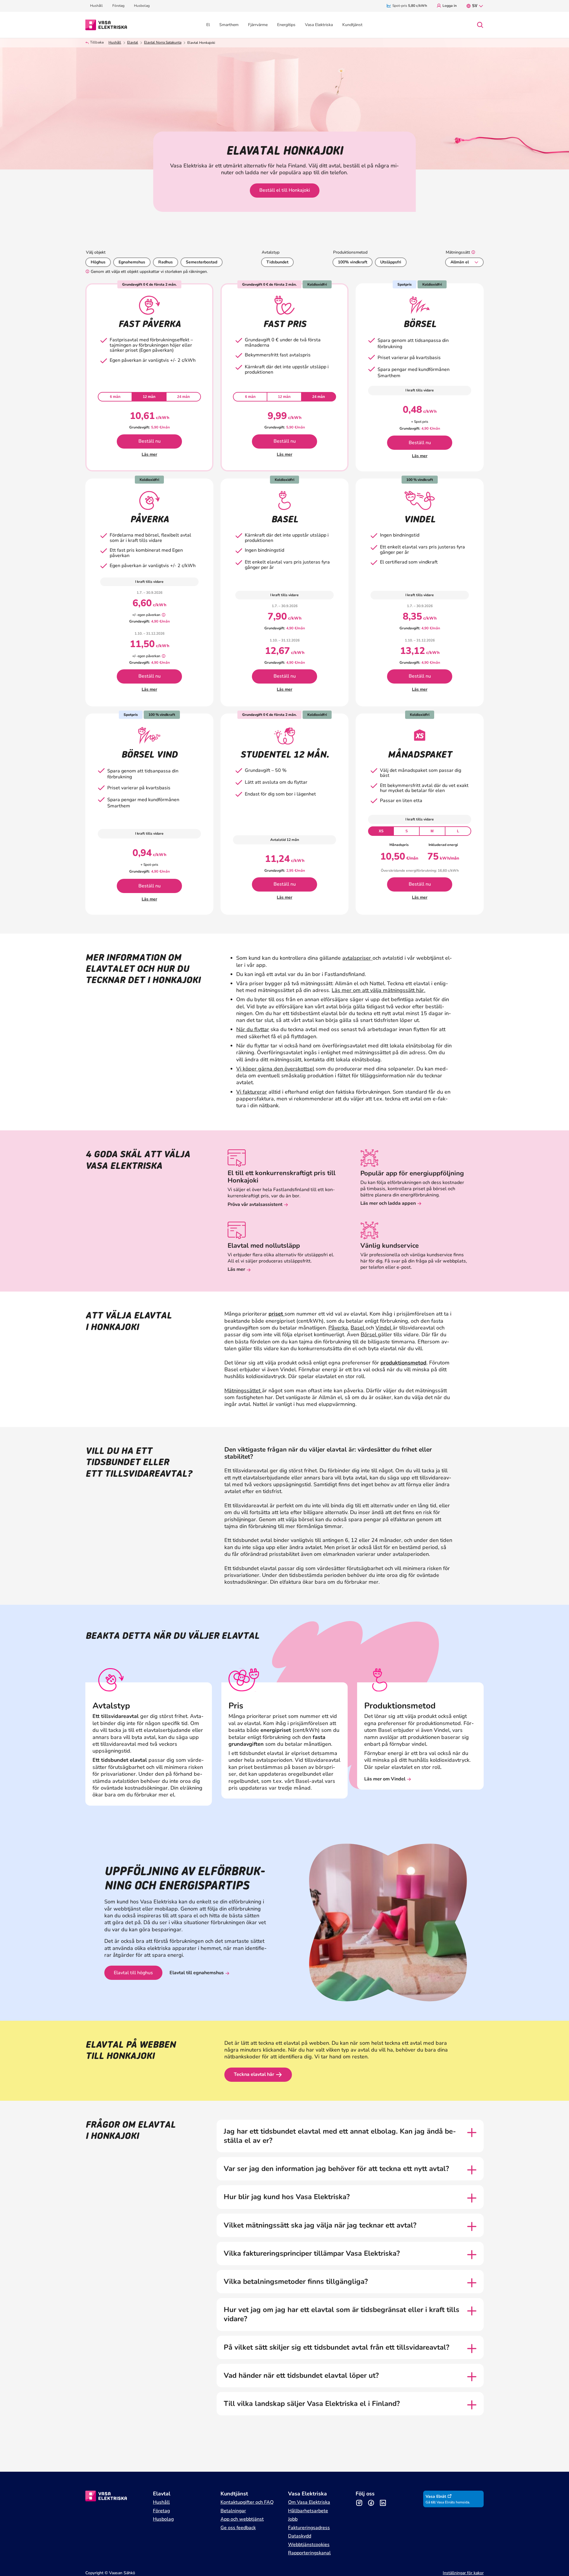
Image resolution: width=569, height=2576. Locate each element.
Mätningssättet (243, 1391)
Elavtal (133, 43)
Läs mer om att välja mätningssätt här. (378, 990)
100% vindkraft (353, 262)
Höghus (98, 262)
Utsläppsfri (391, 262)
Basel (358, 1328)
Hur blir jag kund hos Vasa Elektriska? (287, 2197)
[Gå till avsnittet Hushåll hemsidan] (106, 24)
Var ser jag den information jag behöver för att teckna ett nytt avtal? (336, 2169)
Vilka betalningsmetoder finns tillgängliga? (297, 2282)
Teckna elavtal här (254, 2074)
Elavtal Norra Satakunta (163, 43)
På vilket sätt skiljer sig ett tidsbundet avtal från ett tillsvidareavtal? (337, 2347)
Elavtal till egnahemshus (197, 1973)
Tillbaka (97, 43)
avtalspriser (357, 958)
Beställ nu (150, 441)
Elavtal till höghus (133, 1973)
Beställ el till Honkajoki (285, 190)
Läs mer (149, 454)
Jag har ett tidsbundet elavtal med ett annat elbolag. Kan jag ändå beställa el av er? (340, 2136)
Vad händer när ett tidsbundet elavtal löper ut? (301, 2376)
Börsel (369, 1335)
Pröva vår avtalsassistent (255, 1204)
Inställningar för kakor (463, 2573)
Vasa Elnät (436, 2496)
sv (475, 6)
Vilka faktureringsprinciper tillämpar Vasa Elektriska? (312, 2253)
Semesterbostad (202, 262)
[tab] (115, 397)
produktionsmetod (403, 1363)
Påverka (338, 1328)
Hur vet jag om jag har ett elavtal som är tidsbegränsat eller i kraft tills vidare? (342, 2314)
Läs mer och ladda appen (388, 1203)
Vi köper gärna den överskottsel (275, 1069)
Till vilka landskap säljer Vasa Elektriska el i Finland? (312, 2404)
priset (276, 1314)
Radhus (166, 262)
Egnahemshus (132, 262)
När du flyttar (253, 1029)
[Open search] (480, 25)
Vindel (384, 1328)
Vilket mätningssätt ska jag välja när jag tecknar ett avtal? (320, 2225)
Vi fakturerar (252, 1092)
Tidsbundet (277, 262)
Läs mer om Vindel (385, 1779)
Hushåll (115, 43)
